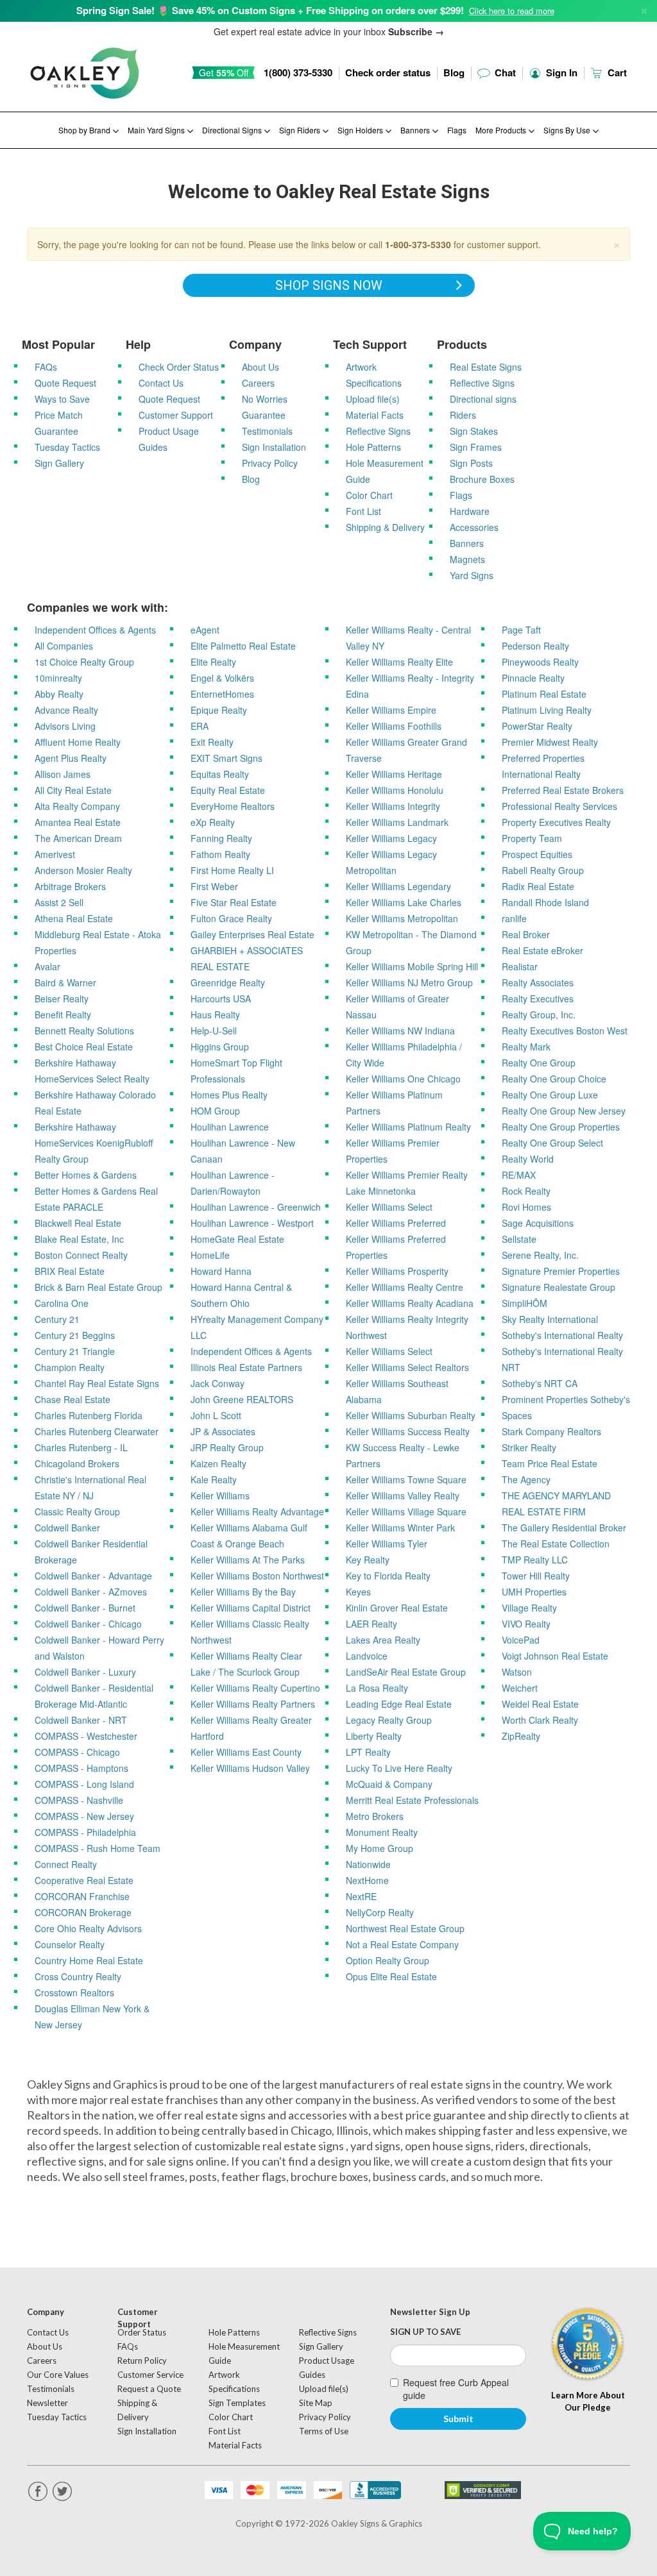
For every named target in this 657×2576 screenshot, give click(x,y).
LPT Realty (368, 1752)
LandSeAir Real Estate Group (406, 1672)
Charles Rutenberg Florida (89, 1415)
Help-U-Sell (214, 1031)
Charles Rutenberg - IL (81, 1447)
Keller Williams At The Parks (248, 1560)
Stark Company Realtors (551, 1431)
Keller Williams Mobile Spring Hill (412, 966)
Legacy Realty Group (389, 1720)
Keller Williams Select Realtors (407, 1367)
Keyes (358, 1592)
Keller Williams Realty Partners (253, 1704)
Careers (258, 383)
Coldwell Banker (67, 1528)
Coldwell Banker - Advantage (93, 1576)
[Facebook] (38, 2492)
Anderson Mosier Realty (83, 870)
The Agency (526, 1479)
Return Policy (142, 2361)
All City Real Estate (73, 790)
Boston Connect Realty (81, 1255)
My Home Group (380, 1848)
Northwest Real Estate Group (405, 1928)
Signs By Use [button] (568, 130)
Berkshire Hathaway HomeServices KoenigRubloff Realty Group (94, 1143)
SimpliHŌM (525, 1303)
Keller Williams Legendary (398, 886)
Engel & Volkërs (222, 678)
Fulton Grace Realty (231, 918)
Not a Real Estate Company (402, 1944)
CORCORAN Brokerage (83, 1912)
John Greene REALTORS (242, 1399)
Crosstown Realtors (74, 1992)
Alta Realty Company (77, 806)
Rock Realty (526, 1191)
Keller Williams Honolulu (395, 790)
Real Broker (526, 934)
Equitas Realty (220, 774)
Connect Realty (66, 1864)
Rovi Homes (526, 1207)
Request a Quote (149, 2389)
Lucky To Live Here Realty (399, 1768)
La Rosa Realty (377, 1688)
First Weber (214, 886)
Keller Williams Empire (391, 710)
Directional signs (483, 399)
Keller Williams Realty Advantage (257, 1511)
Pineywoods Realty (540, 662)
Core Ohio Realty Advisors (88, 1928)
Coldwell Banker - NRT (81, 1720)
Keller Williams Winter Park (400, 1528)
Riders (463, 415)
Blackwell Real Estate (78, 1223)
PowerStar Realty (537, 726)
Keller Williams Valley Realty (403, 1495)
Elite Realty (213, 662)
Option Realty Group (388, 1960)
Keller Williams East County (246, 1752)
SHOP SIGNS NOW (329, 285)
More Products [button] (502, 130)
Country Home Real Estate (89, 1960)
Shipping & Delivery (385, 527)
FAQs (46, 367)
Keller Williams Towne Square (406, 1479)
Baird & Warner (65, 982)
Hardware (470, 511)
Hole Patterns (373, 447)
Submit (458, 2419)
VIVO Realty (526, 1624)
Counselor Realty (70, 1944)
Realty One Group (539, 1063)
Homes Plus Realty (229, 1095)
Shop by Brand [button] (85, 130)
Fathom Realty (220, 854)
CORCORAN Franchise (82, 1896)
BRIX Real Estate (70, 1271)
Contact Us (161, 383)
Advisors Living (65, 726)
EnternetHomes (222, 694)
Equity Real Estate (228, 790)
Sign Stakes (474, 431)
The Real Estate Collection (556, 1544)
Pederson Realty (535, 646)
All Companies (64, 646)
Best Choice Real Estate (84, 1047)
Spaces (517, 1415)
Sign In (560, 72)
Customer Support (176, 415)
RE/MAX (519, 1175)
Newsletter (47, 2403)
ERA (200, 726)
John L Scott (216, 1415)
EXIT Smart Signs (226, 758)
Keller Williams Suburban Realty (411, 1415)
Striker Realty (529, 1447)
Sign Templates (237, 2403)
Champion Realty (70, 1367)
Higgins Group (220, 1047)
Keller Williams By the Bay (243, 1592)
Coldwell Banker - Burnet (85, 1608)
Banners (467, 543)
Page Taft (521, 630)
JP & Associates (223, 1431)
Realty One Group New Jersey (564, 1111)
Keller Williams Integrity (393, 806)
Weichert (520, 1688)
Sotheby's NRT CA (540, 1383)
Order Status (142, 2332)
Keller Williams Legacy (391, 838)
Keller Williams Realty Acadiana (410, 1303)
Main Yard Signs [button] (157, 130)
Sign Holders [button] (361, 130)
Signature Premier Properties (561, 1271)
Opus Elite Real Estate (391, 1976)
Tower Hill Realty (536, 1576)
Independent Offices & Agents (95, 630)
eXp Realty (213, 822)
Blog (454, 72)
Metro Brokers (375, 1816)
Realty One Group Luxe (550, 1095)
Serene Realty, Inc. (540, 1255)
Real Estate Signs (486, 367)
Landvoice (367, 1656)
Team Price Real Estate (550, 1463)
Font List (363, 511)
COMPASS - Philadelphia (85, 1832)
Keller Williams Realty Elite (399, 662)
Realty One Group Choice (554, 1079)
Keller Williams (220, 1495)
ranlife (514, 918)
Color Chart (369, 495)
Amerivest (55, 854)
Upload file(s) (373, 399)
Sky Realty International (550, 1319)
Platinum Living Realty (547, 710)
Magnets (467, 559)
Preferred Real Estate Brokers (563, 790)
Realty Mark (526, 1047)
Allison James (63, 774)
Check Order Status (179, 367)
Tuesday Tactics (67, 447)
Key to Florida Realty (388, 1576)
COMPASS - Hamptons (81, 1768)
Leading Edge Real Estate (399, 1704)
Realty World (528, 1159)
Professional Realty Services (559, 806)
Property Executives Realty (556, 822)
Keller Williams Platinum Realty (408, 1127)
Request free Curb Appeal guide (456, 2389)
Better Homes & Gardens (86, 1175)
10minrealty (58, 678)
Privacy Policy (270, 463)
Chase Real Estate (73, 1399)
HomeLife (210, 1255)
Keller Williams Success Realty (408, 1431)
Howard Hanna (221, 1271)
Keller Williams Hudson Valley (250, 1768)
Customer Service (150, 2375)
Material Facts (375, 415)
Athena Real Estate (74, 918)
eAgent (205, 630)
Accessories (474, 527)
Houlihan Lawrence (230, 1127)
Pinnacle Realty (533, 678)
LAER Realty (371, 1624)
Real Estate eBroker (542, 950)
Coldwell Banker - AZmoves (91, 1592)
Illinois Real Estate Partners (246, 1367)
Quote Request (65, 383)
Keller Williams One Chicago (403, 1079)
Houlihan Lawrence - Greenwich (256, 1207)
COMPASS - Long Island (84, 1784)
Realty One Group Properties (561, 1127)
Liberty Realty (374, 1736)
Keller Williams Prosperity (397, 1271)
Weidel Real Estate (540, 1704)
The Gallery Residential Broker (564, 1528)
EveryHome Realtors (233, 806)
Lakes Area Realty (383, 1640)
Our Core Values (58, 2375)
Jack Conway (218, 1383)
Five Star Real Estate (234, 902)
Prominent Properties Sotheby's (566, 1399)
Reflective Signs (378, 431)
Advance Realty (66, 710)
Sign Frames (476, 447)
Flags (457, 130)
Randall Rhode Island (545, 902)
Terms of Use (324, 2431)
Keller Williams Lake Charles (404, 902)
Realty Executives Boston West (565, 1031)
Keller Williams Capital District (251, 1608)
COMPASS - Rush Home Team (98, 1848)
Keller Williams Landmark (397, 822)
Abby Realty (59, 694)
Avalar (47, 966)
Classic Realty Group (77, 1511)
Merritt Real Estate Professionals (412, 1800)
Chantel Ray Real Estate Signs (97, 1383)
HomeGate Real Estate (237, 1239)
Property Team (532, 838)
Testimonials (267, 431)
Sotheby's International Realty (562, 1335)
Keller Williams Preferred (396, 1223)
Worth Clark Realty (540, 1720)
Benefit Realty (63, 1014)
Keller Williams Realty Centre (405, 1287)
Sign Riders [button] (301, 130)
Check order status (388, 72)
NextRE (361, 1896)
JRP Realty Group (227, 1447)
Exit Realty (212, 742)
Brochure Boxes (482, 479)
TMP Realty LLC (535, 1560)
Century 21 (57, 1319)
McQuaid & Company (389, 1784)
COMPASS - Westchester (86, 1736)
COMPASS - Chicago (77, 1752)
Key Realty (368, 1560)
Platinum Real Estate (544, 694)
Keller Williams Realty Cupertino (255, 1688)
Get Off (224, 72)
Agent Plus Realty (71, 758)
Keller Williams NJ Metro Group (409, 982)
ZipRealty (521, 1736)
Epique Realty (219, 710)
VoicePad (521, 1640)
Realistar (520, 966)
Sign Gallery (59, 463)
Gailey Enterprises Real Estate (252, 934)
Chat (504, 72)
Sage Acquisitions (538, 1223)
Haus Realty (215, 1014)
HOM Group (215, 1111)
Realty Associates (538, 982)
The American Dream (78, 838)
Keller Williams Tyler (387, 1544)
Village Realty (529, 1608)
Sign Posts (471, 463)
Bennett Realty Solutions (84, 1031)
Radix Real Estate (538, 886)
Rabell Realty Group (543, 870)
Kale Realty (214, 1479)
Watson (517, 1672)
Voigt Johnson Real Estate (555, 1656)
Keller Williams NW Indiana (400, 1031)
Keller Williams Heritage (394, 774)
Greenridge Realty (228, 982)
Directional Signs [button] (233, 130)
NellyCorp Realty (380, 1912)
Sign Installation (274, 447)
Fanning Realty (221, 838)
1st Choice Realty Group (84, 662)
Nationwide (368, 1864)
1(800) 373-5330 (298, 72)
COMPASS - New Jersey (84, 1816)
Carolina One (62, 1303)
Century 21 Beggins (75, 1335)
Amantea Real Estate (78, 822)
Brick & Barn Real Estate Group (98, 1287)
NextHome (367, 1880)
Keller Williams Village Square (406, 1511)
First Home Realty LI (232, 870)
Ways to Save (62, 399)
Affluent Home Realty (78, 742)
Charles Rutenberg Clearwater (97, 1431)
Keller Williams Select (389, 1207)
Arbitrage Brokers (70, 886)
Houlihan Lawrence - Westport (252, 1223)
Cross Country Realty (78, 1976)
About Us (260, 367)
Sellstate (519, 1239)
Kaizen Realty (218, 1463)
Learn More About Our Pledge (588, 2401)
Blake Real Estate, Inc (79, 1239)
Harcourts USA (221, 998)
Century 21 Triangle (75, 1351)
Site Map (316, 2403)
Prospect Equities (537, 854)
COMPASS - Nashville (79, 1800)
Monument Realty (382, 1832)
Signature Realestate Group (559, 1287)
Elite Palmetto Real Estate (243, 646)
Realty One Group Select (552, 1143)
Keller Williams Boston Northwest (257, 1576)
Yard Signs (472, 575)
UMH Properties (534, 1592)
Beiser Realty (62, 998)
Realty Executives (538, 998)
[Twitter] (62, 2492)
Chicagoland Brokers (77, 1463)
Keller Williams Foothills (394, 726)
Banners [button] (416, 130)
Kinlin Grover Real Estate (397, 1608)
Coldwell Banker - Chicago (88, 1624)
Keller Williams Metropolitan (402, 918)
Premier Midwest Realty (550, 742)
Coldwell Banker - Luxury (85, 1672)
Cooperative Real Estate (84, 1880)
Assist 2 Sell (59, 902)
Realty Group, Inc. (539, 1014)
